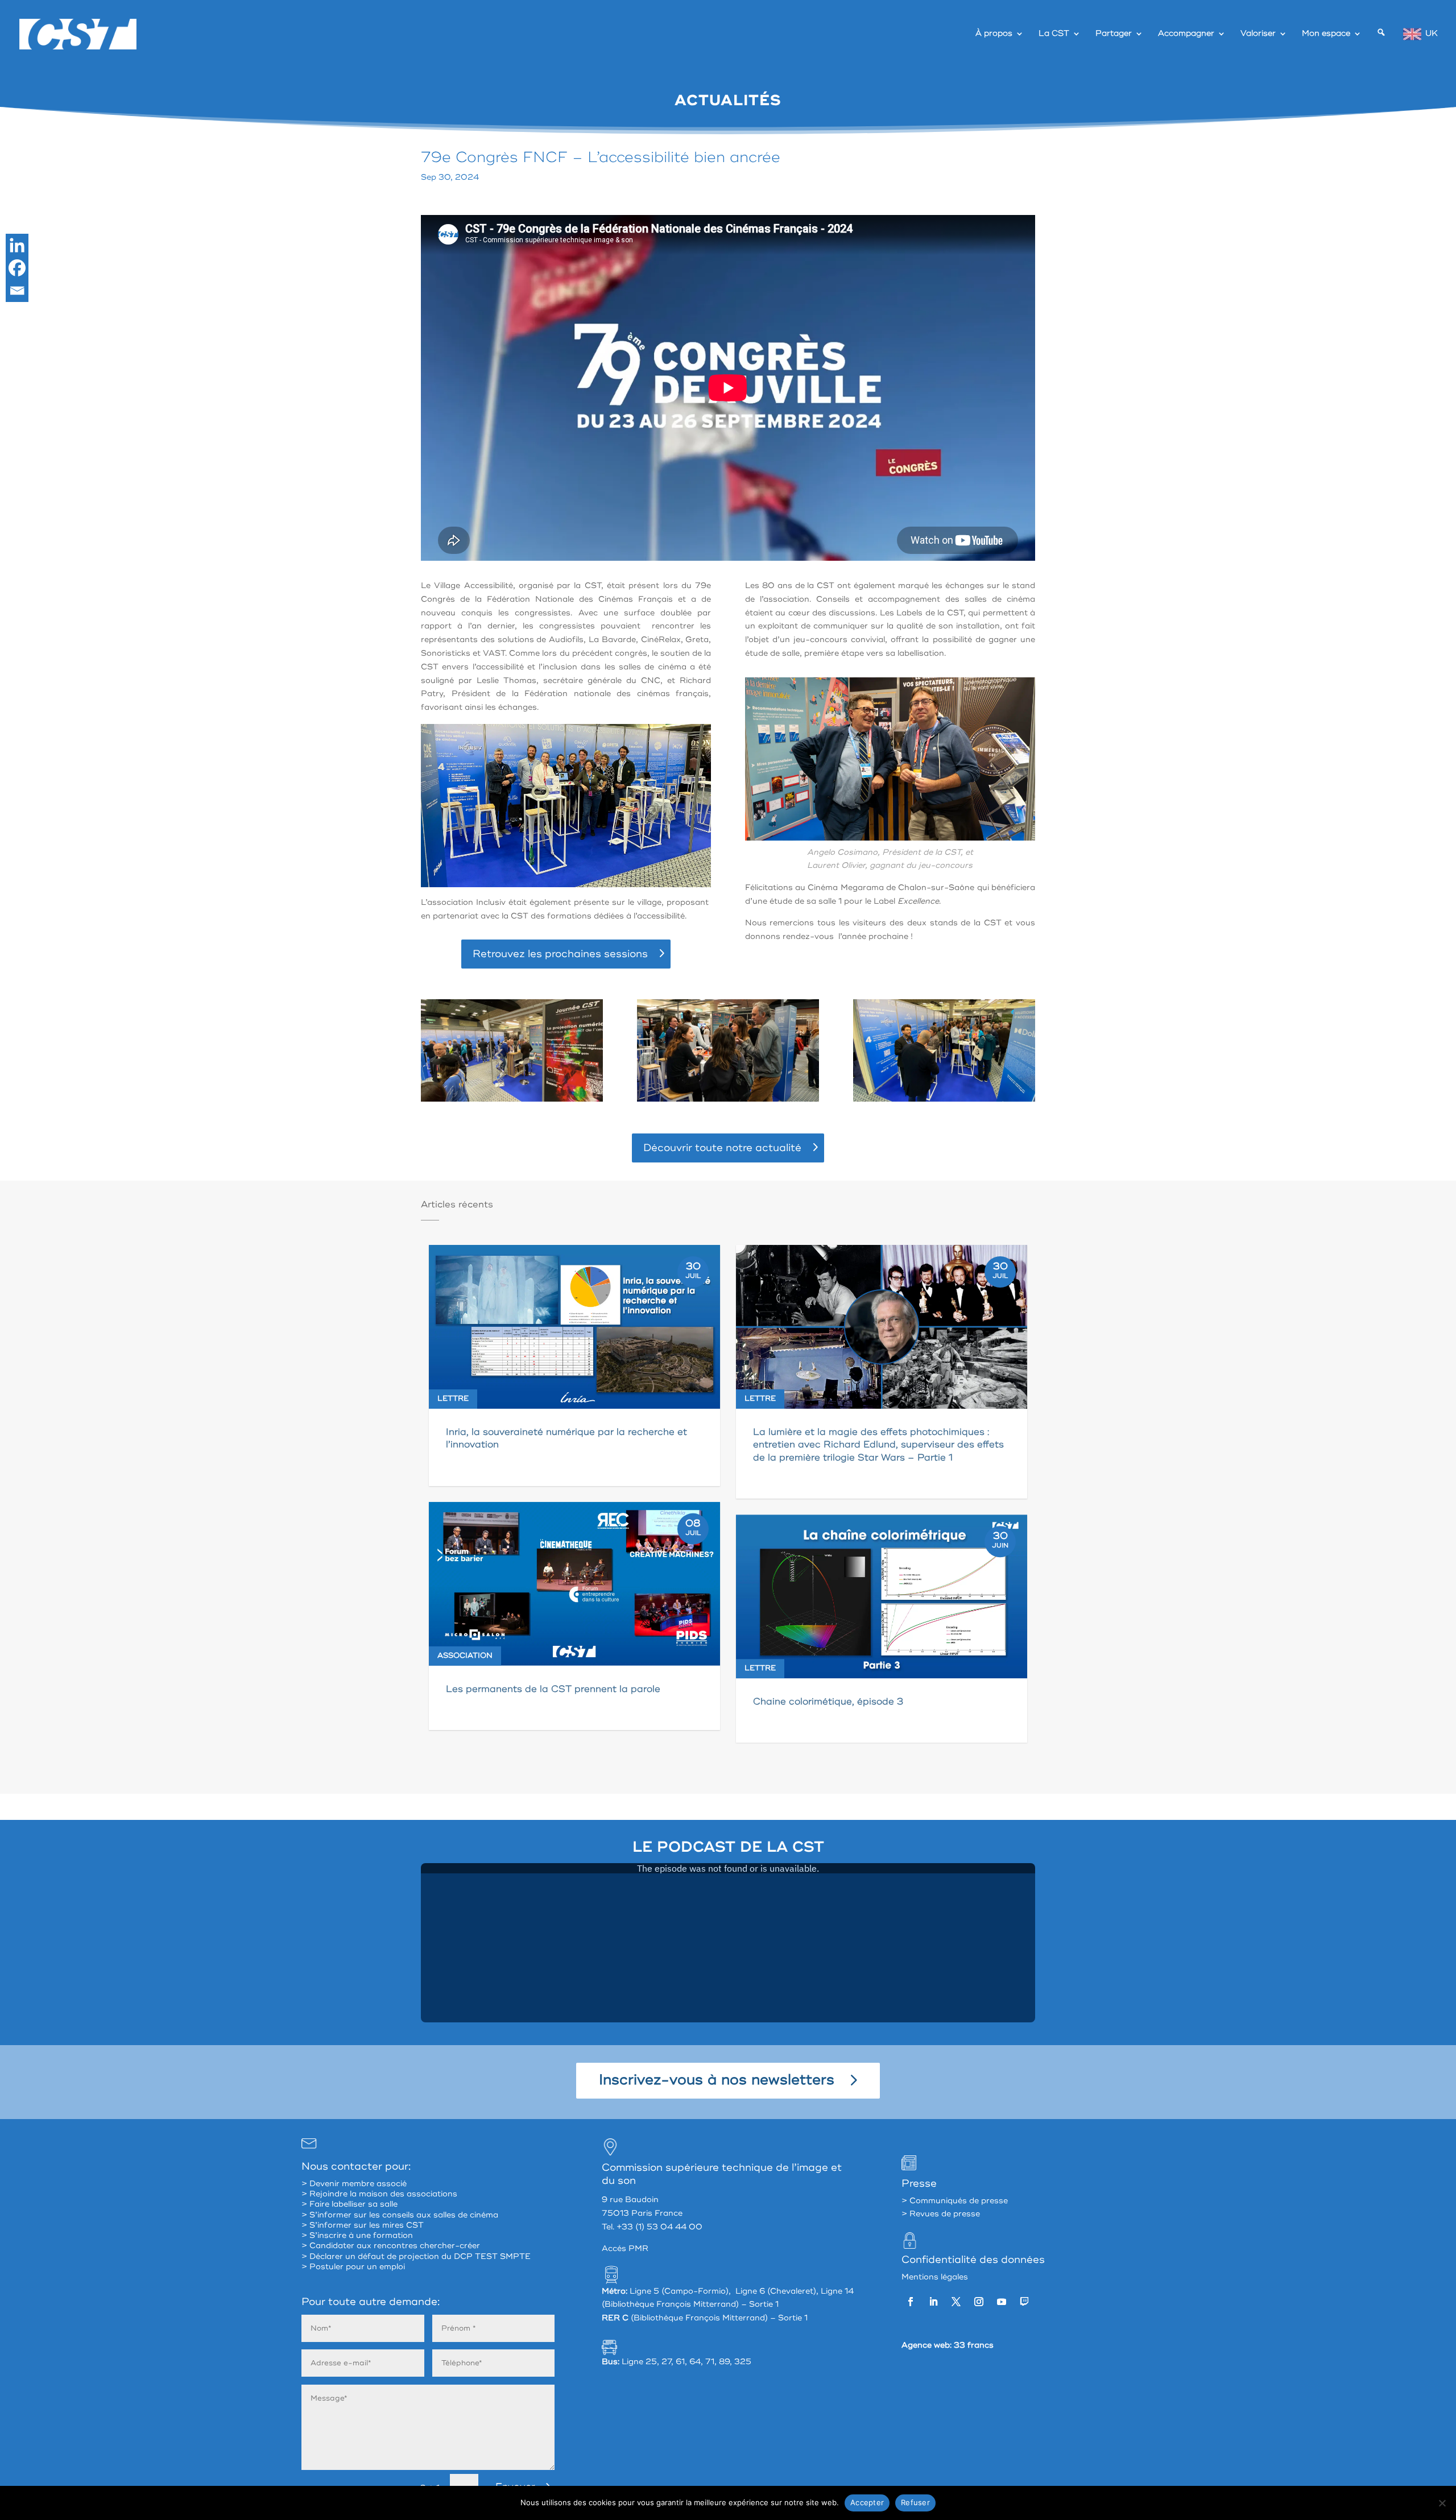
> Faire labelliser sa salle (349, 2204)
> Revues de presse (941, 2214)
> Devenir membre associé (354, 2184)
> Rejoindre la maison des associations (379, 2194)
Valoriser (1258, 34)
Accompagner (1186, 34)
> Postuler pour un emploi (353, 2267)
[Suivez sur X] (956, 2302)
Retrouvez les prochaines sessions (560, 954)
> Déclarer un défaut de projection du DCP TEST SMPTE (416, 2256)
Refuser (915, 2502)
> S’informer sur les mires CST (363, 2225)
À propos (994, 34)
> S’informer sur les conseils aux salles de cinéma (400, 2215)
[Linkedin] (17, 245)
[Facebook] (17, 268)
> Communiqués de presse (955, 2201)
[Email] (17, 291)
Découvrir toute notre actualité (722, 1148)
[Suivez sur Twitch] (1024, 2302)
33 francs (974, 2345)
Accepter (867, 2502)
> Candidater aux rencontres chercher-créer (391, 2246)
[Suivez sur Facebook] (911, 2302)
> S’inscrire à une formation (357, 2235)
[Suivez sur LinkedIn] (933, 2302)
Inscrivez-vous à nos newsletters (717, 2080)
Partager (1114, 34)
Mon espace (1326, 34)
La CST (1054, 34)
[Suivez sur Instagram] (979, 2302)
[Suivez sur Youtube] (1002, 2302)
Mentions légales (935, 2277)
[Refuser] (1442, 2503)
